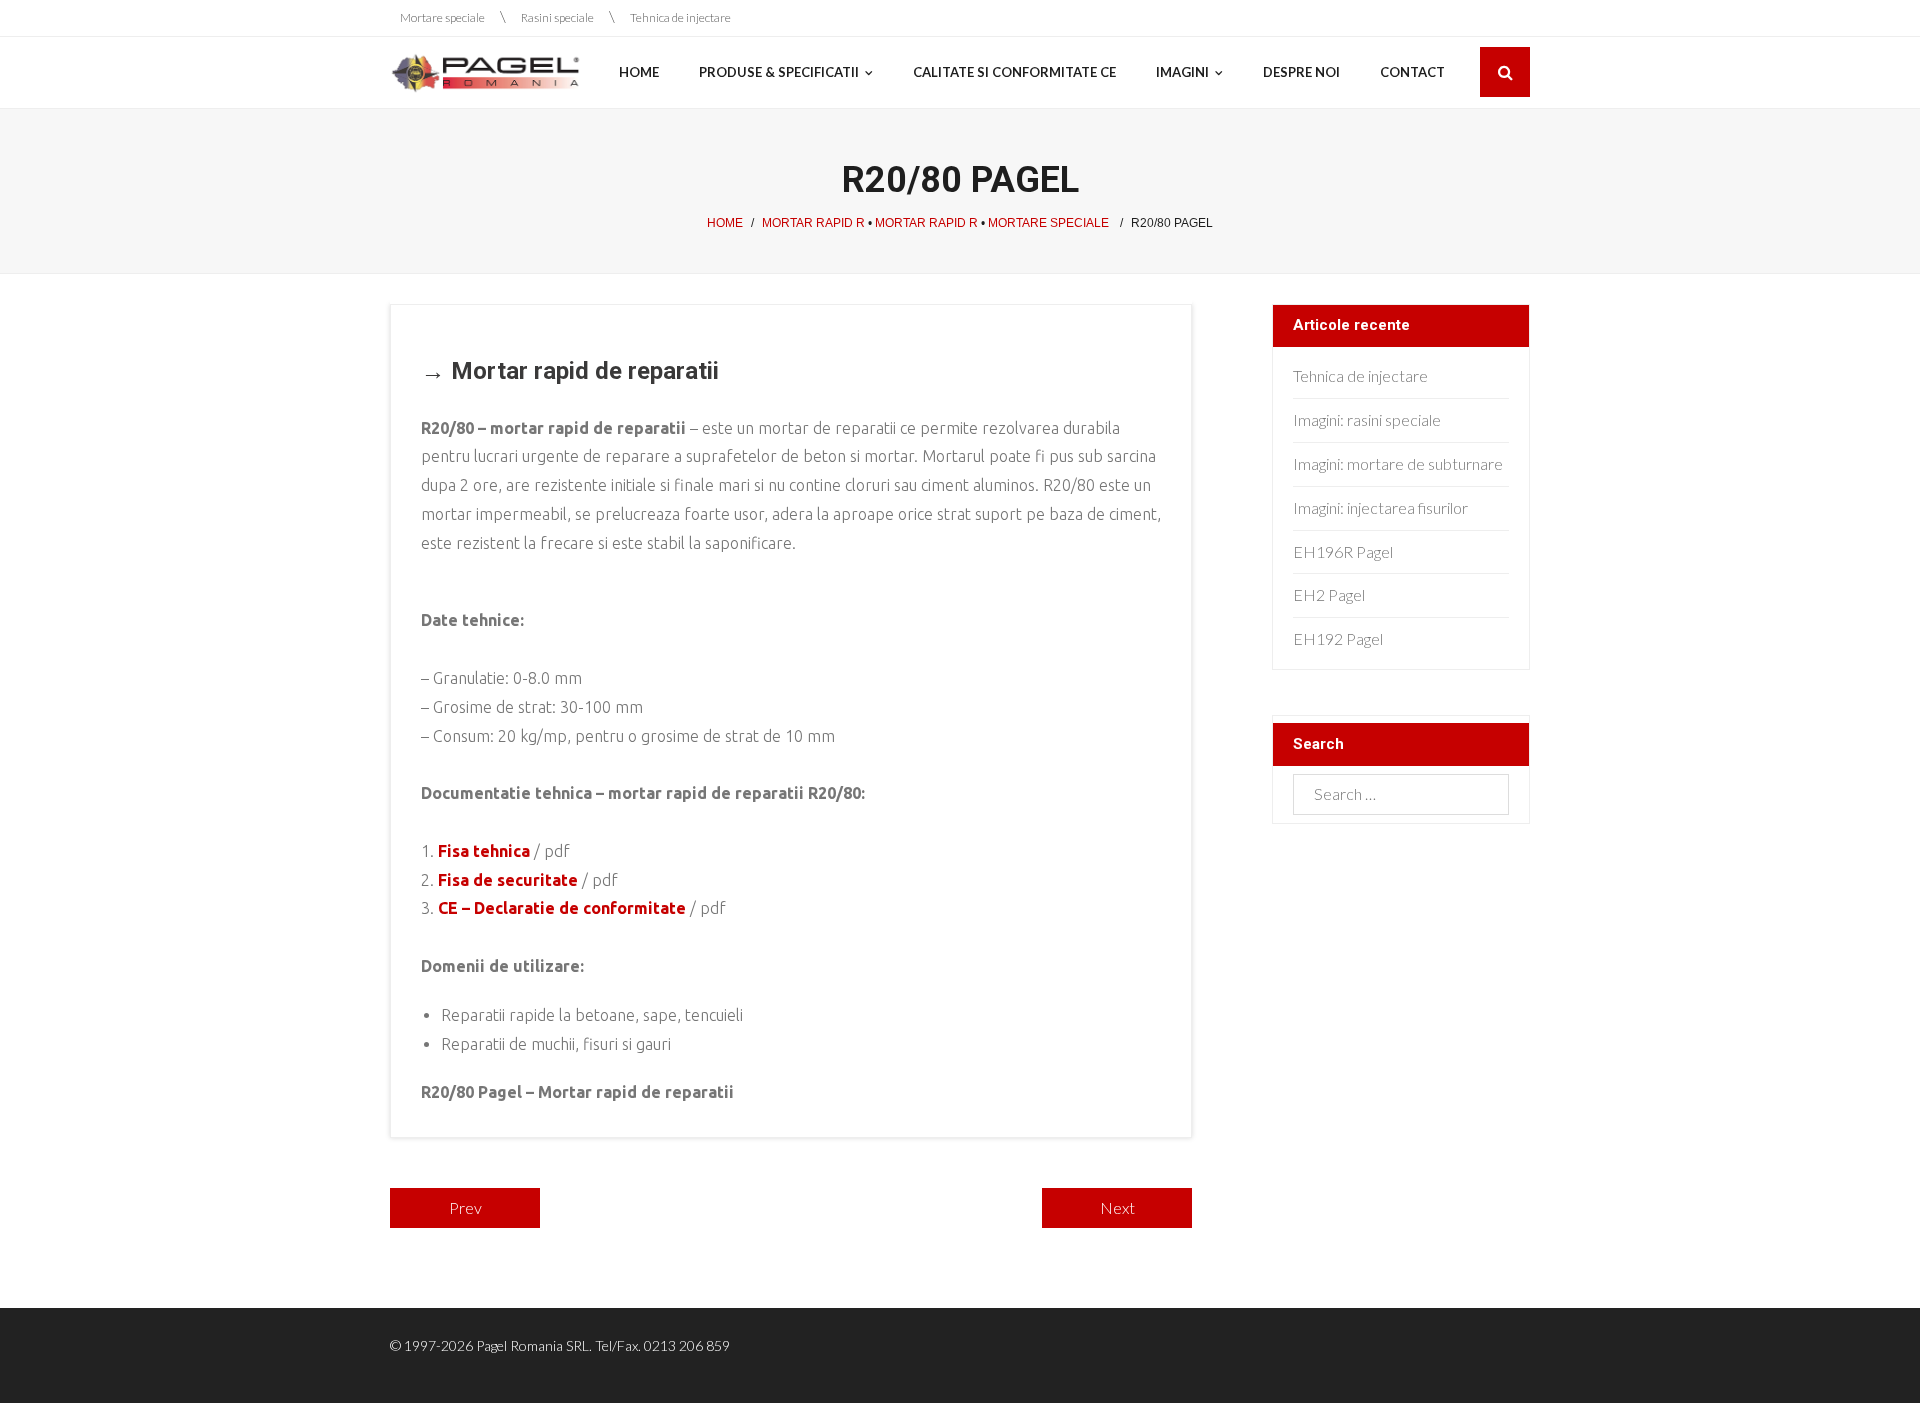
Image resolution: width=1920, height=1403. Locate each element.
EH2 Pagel (1329, 594)
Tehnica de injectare (680, 17)
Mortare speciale (442, 17)
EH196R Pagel (1343, 551)
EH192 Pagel (1338, 638)
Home (725, 223)
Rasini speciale (557, 17)
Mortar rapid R (813, 223)
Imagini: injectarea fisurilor (1380, 507)
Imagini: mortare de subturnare (1398, 463)
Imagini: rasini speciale (1367, 419)
